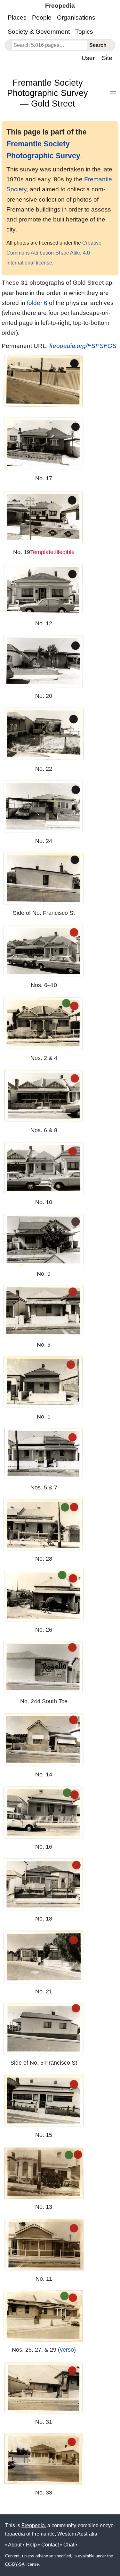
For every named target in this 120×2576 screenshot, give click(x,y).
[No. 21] (44, 1957)
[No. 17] (44, 444)
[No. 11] (44, 2245)
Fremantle (43, 2534)
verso (67, 2350)
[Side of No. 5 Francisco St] (44, 2029)
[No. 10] (44, 1168)
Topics (84, 32)
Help (31, 2545)
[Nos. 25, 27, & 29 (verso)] (44, 2316)
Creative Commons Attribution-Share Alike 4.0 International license (54, 253)
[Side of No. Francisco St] (44, 879)
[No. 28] (44, 1525)
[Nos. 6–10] (44, 951)
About (15, 2545)
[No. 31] (44, 2388)
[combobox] (49, 45)
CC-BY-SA (15, 2564)
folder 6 (37, 303)
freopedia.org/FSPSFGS (83, 346)
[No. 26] (44, 1596)
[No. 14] (44, 1740)
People (42, 17)
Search (98, 45)
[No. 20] (44, 661)
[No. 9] (44, 1240)
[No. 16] (44, 1812)
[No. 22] (44, 734)
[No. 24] (44, 807)
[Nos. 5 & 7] (44, 1454)
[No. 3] (44, 1311)
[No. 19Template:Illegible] (44, 517)
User (88, 58)
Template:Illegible (52, 552)
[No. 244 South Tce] (44, 1667)
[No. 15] (44, 2101)
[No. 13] (44, 2173)
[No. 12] (44, 590)
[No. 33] (44, 2459)
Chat (69, 2545)
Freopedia (33, 2525)
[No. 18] (44, 1884)
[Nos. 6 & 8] (44, 1096)
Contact (50, 2545)
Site (107, 58)
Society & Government (39, 32)
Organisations (76, 17)
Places (17, 17)
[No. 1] (44, 1382)
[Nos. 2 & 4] (44, 1023)
